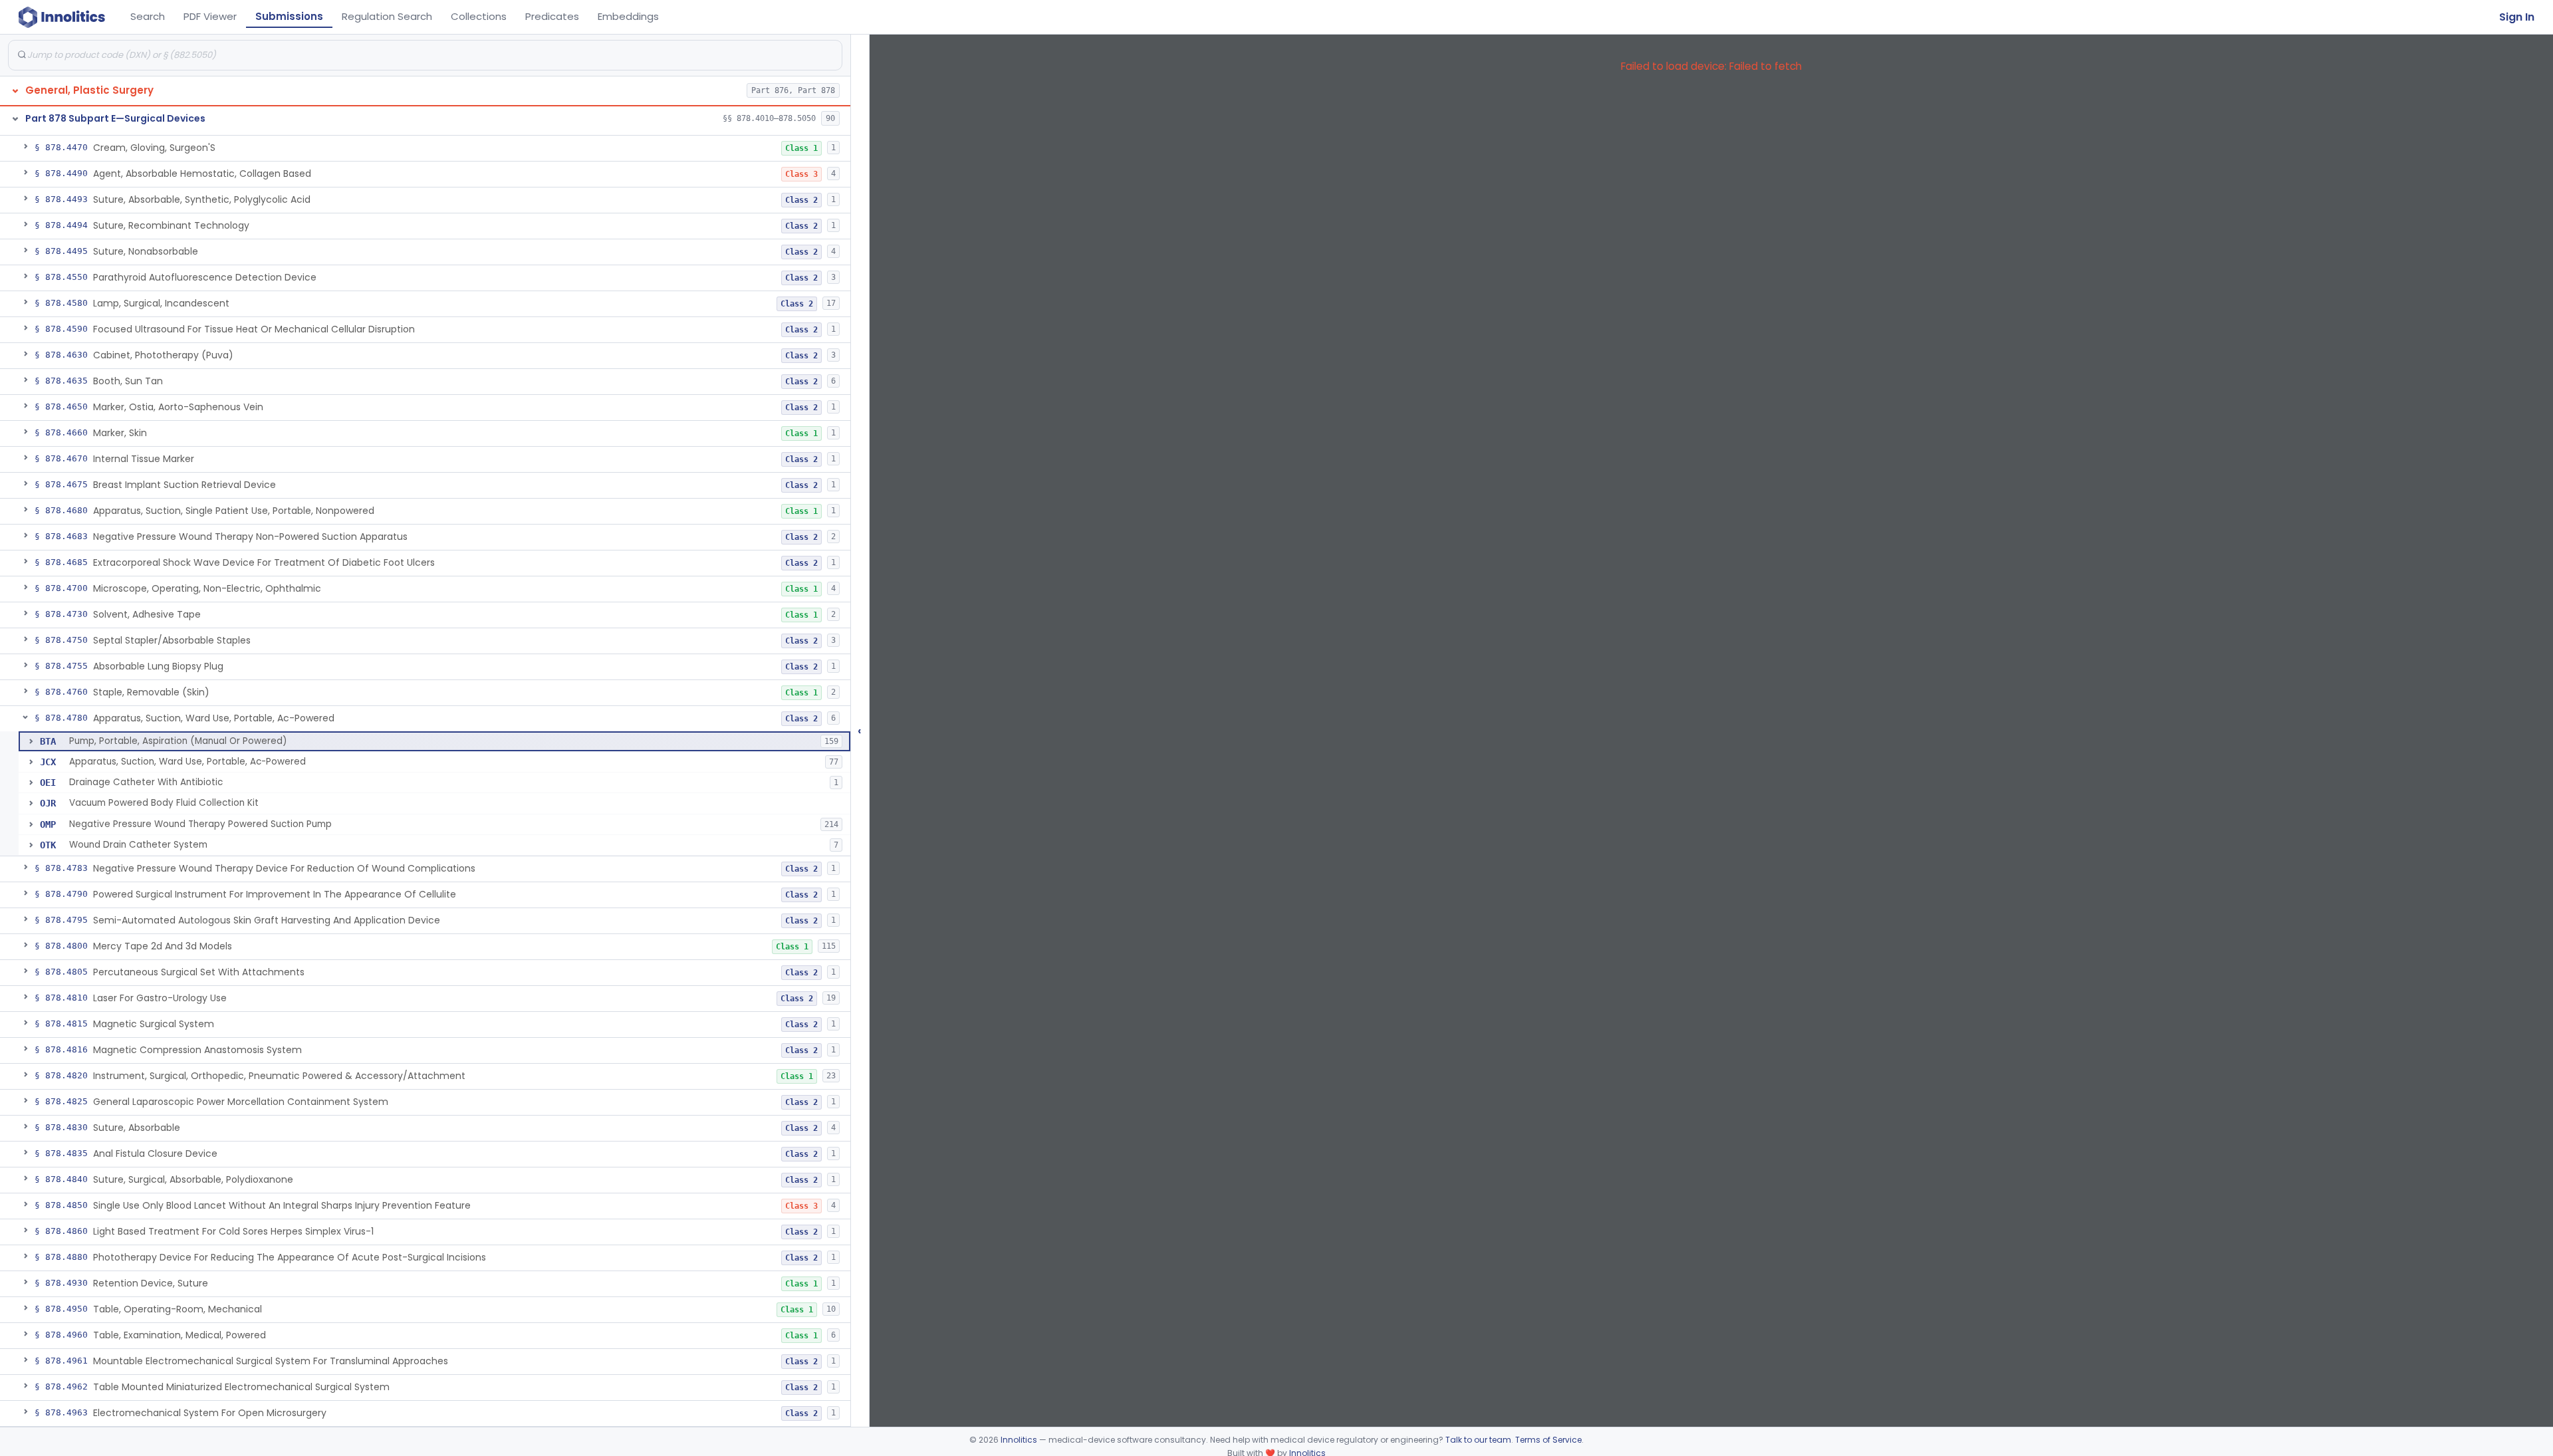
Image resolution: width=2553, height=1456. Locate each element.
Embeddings (628, 16)
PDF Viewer (210, 16)
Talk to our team (1478, 1440)
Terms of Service (1548, 1440)
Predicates (552, 16)
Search (148, 16)
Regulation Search (387, 16)
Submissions (289, 16)
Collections (479, 16)
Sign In (2517, 17)
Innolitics (1019, 1440)
